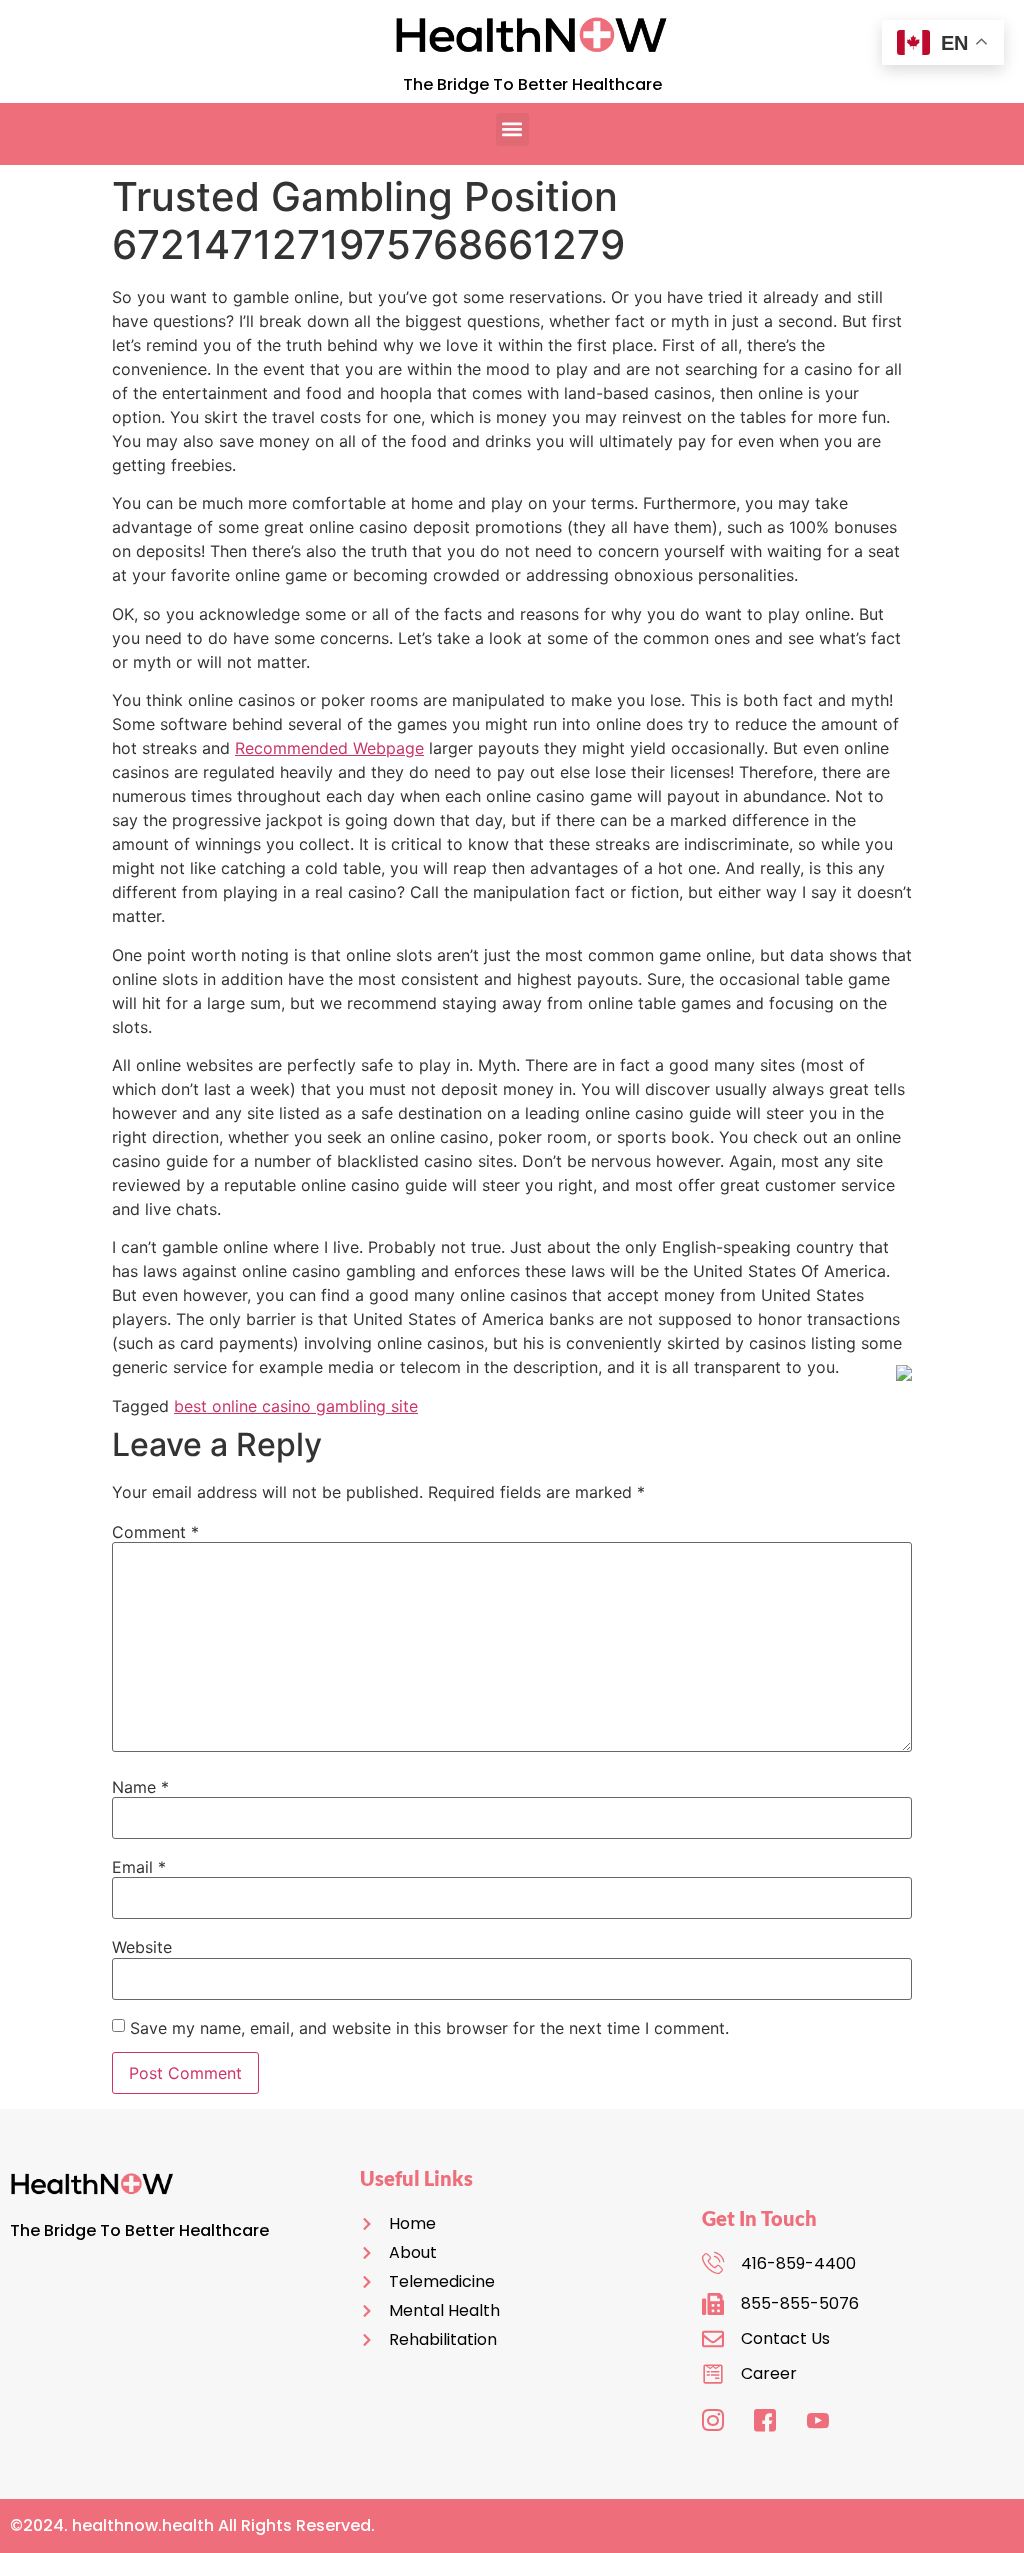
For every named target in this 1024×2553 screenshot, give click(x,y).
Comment (155, 1532)
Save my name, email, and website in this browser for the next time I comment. (429, 2028)
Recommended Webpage (329, 748)
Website (142, 1947)
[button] (512, 129)
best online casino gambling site (296, 1406)
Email (139, 1867)
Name (140, 1787)
